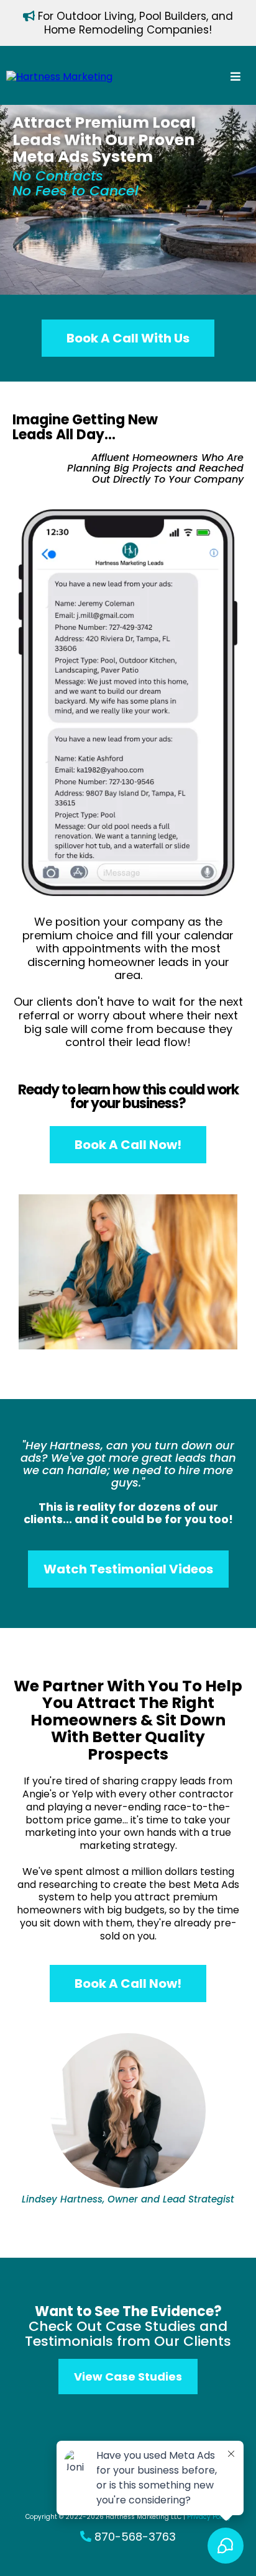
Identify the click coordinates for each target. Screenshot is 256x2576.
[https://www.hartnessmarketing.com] (59, 77)
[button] (235, 77)
